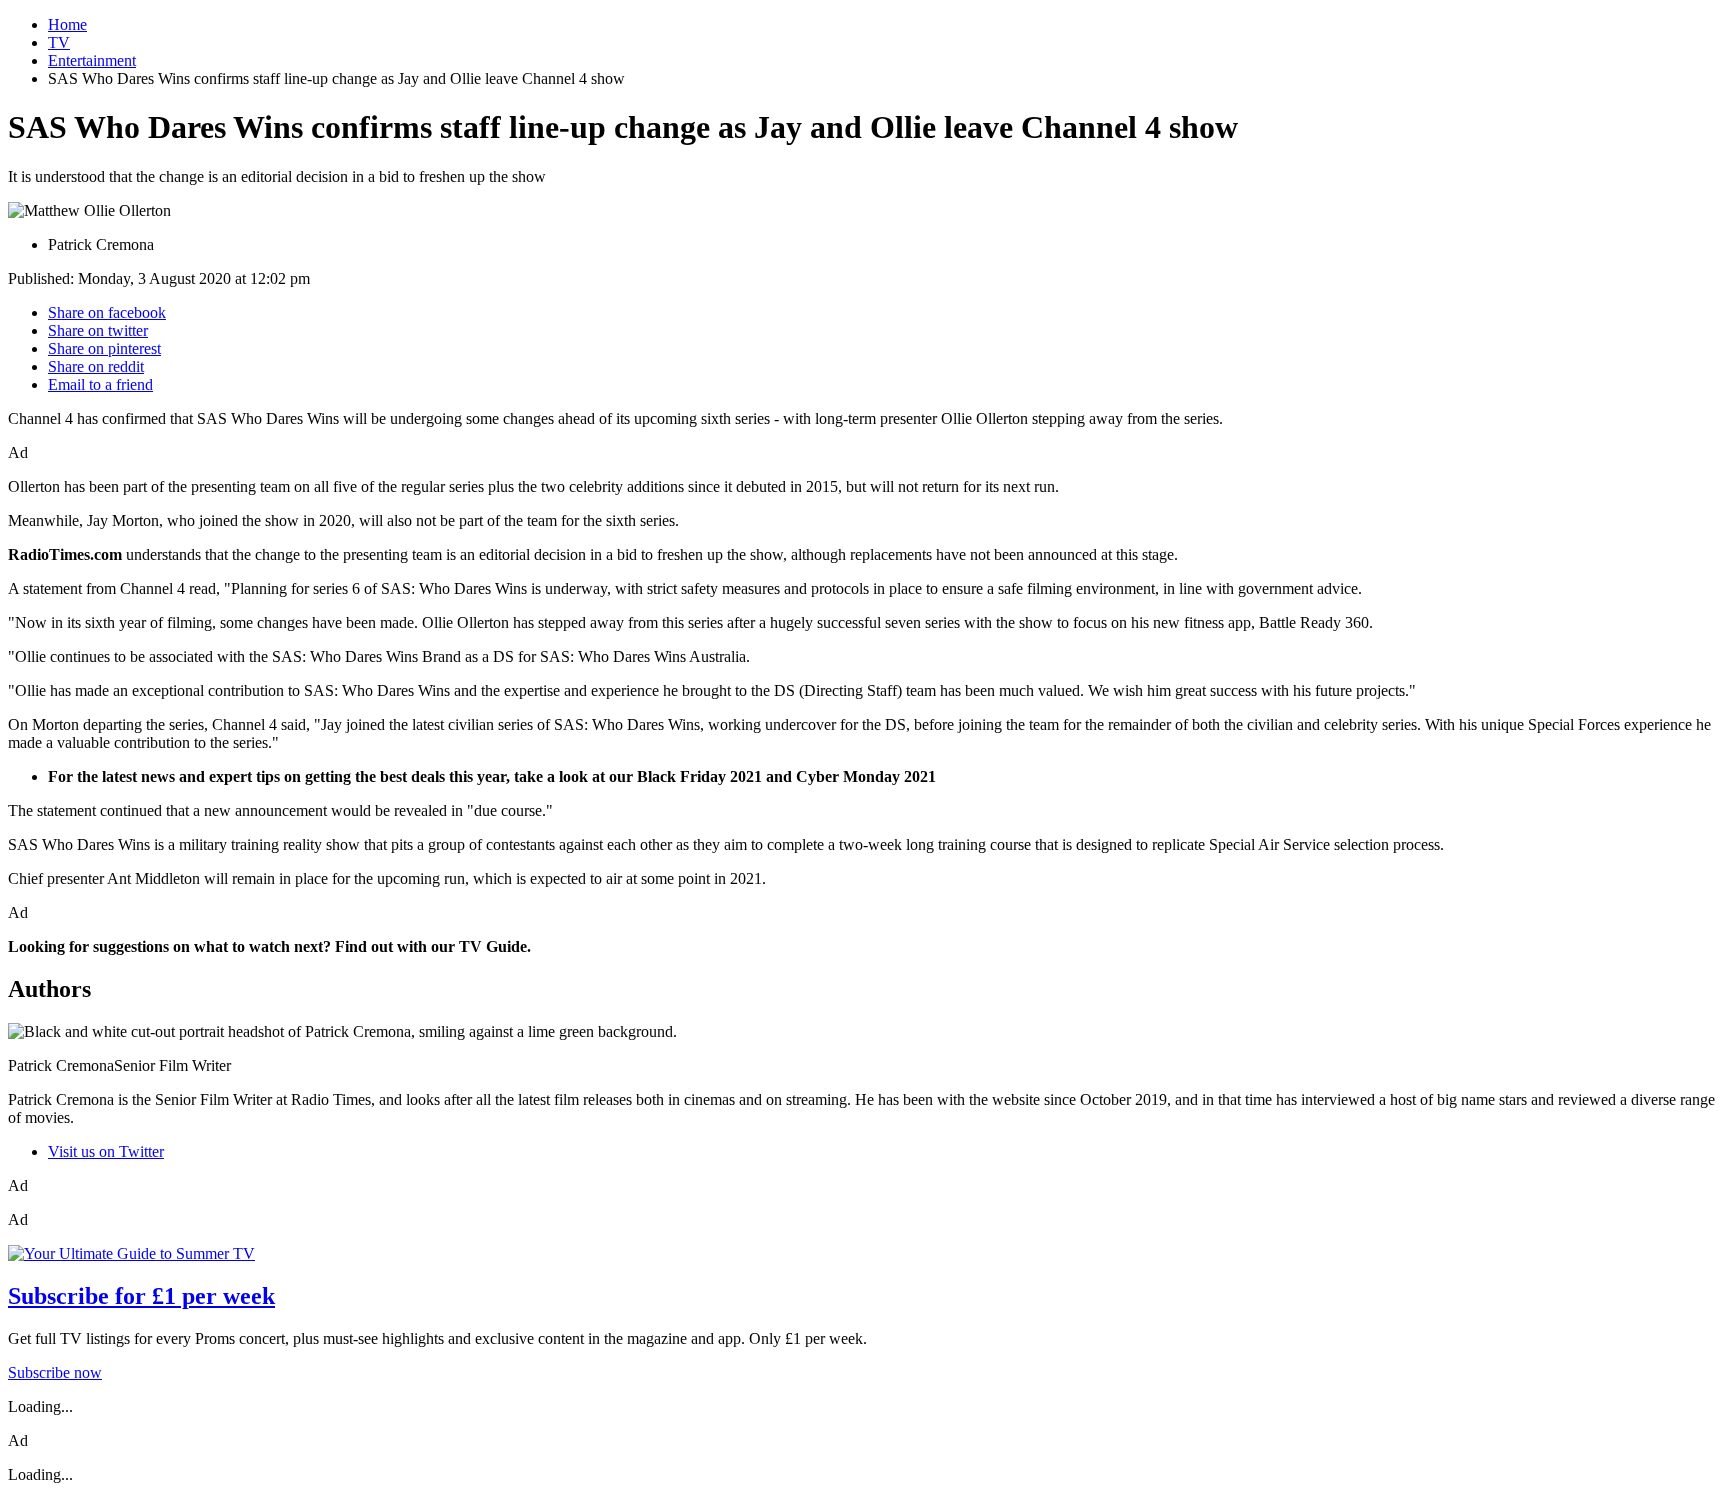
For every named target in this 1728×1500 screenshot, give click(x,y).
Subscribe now (55, 1372)
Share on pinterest (104, 348)
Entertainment (92, 60)
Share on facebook (107, 312)
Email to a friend (100, 384)
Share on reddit (96, 366)
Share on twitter (98, 330)
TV (59, 42)
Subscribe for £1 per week (141, 1296)
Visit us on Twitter (106, 1151)
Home (67, 24)
